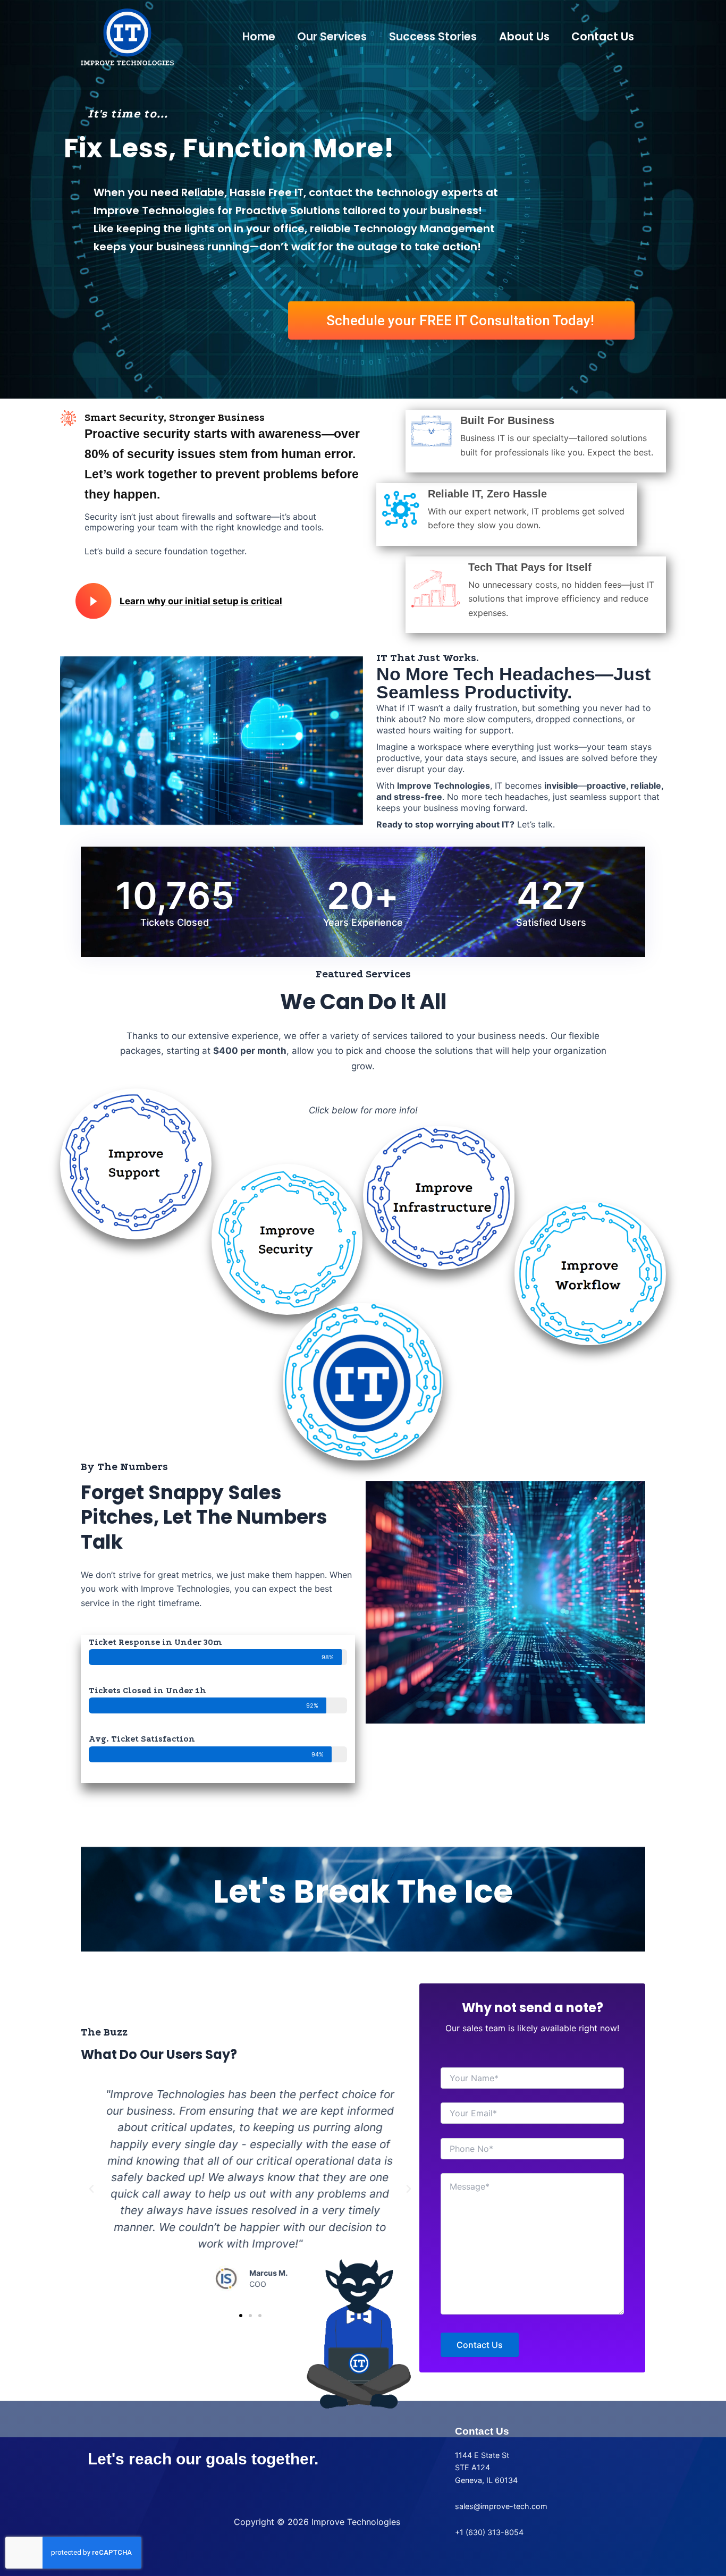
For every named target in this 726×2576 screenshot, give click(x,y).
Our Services (332, 36)
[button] (91, 2189)
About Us (524, 36)
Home (259, 36)
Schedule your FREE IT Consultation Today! (460, 320)
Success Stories (433, 36)
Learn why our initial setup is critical (201, 601)
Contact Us (603, 36)
